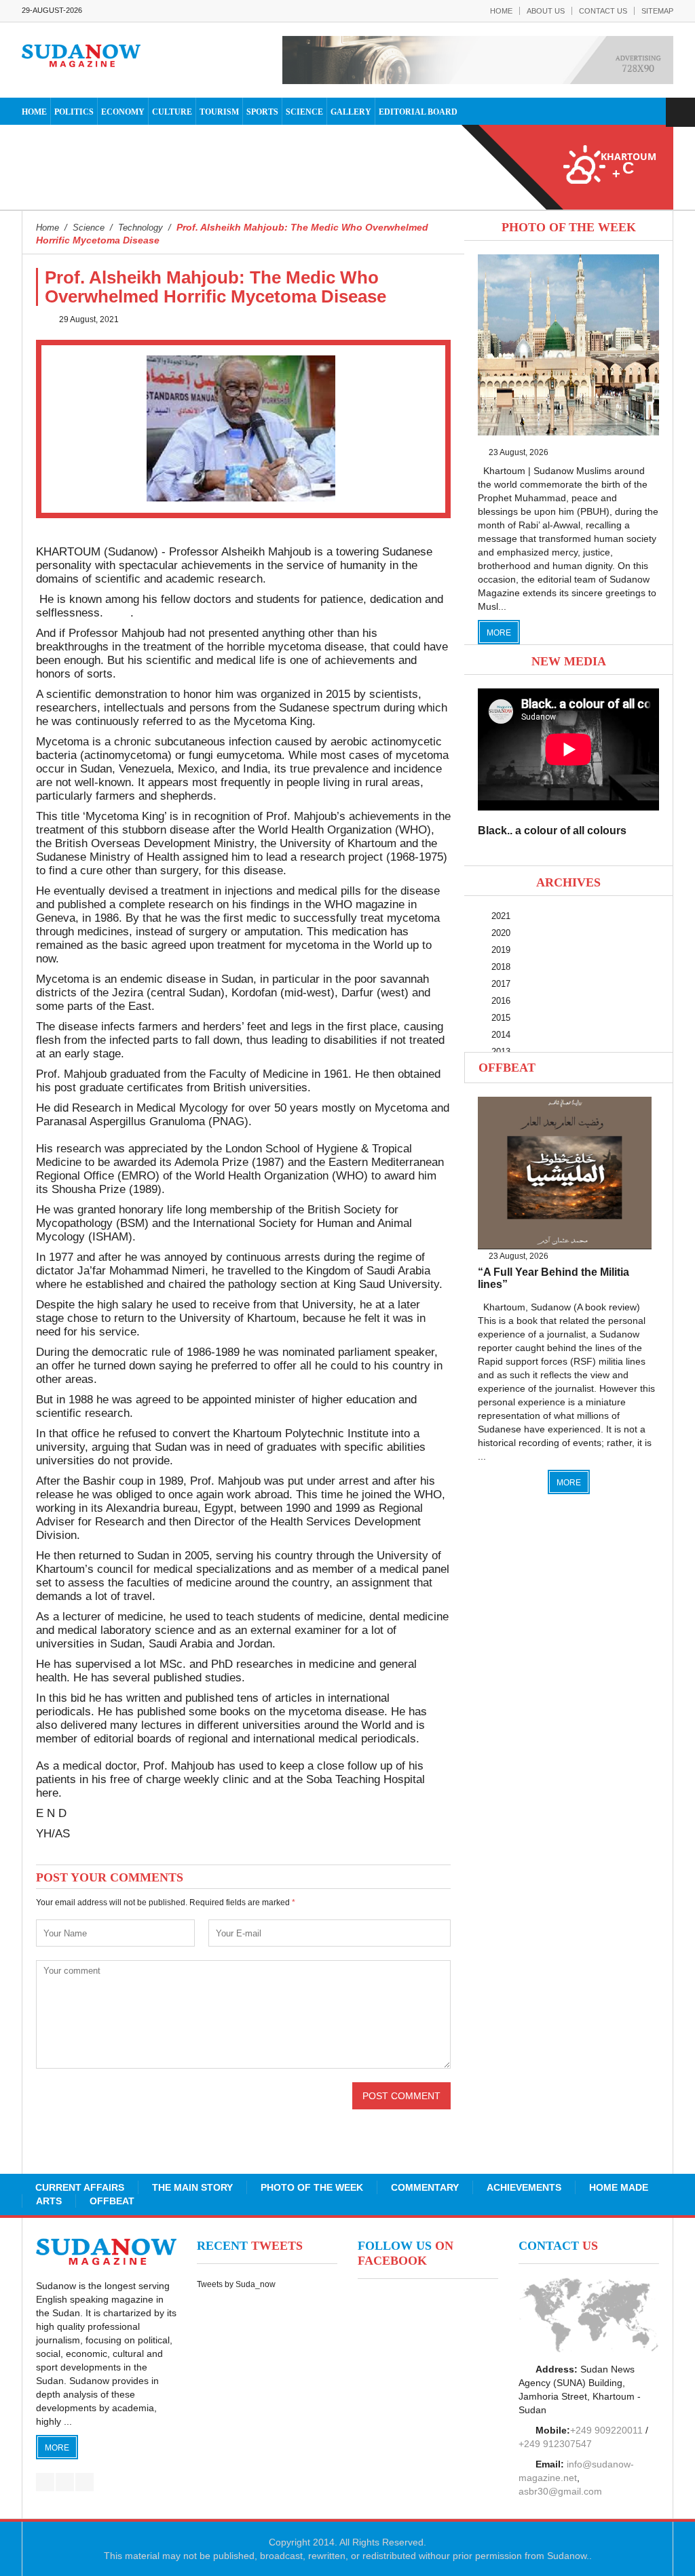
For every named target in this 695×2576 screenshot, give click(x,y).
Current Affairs (80, 2187)
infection (250, 742)
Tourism (219, 112)
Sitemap (657, 11)
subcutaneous (190, 742)
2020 (501, 933)
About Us (546, 11)
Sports (262, 112)
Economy (123, 112)
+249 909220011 (606, 2430)
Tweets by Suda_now (236, 2284)
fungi (201, 755)
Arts (49, 2201)
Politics (74, 112)
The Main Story (192, 2187)
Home (501, 11)
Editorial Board (418, 112)
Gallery (351, 112)
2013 (501, 1052)
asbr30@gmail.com (560, 2491)
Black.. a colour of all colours (552, 831)
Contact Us (603, 11)
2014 (501, 1035)
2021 (501, 916)
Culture (172, 112)
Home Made (619, 2187)
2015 (501, 1018)
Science (304, 112)
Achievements (524, 2187)
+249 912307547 (555, 2444)
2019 (501, 950)
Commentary (425, 2187)
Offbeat (507, 1068)
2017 (501, 984)
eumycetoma (249, 755)
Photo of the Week (312, 2187)
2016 (501, 1001)
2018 (501, 967)
